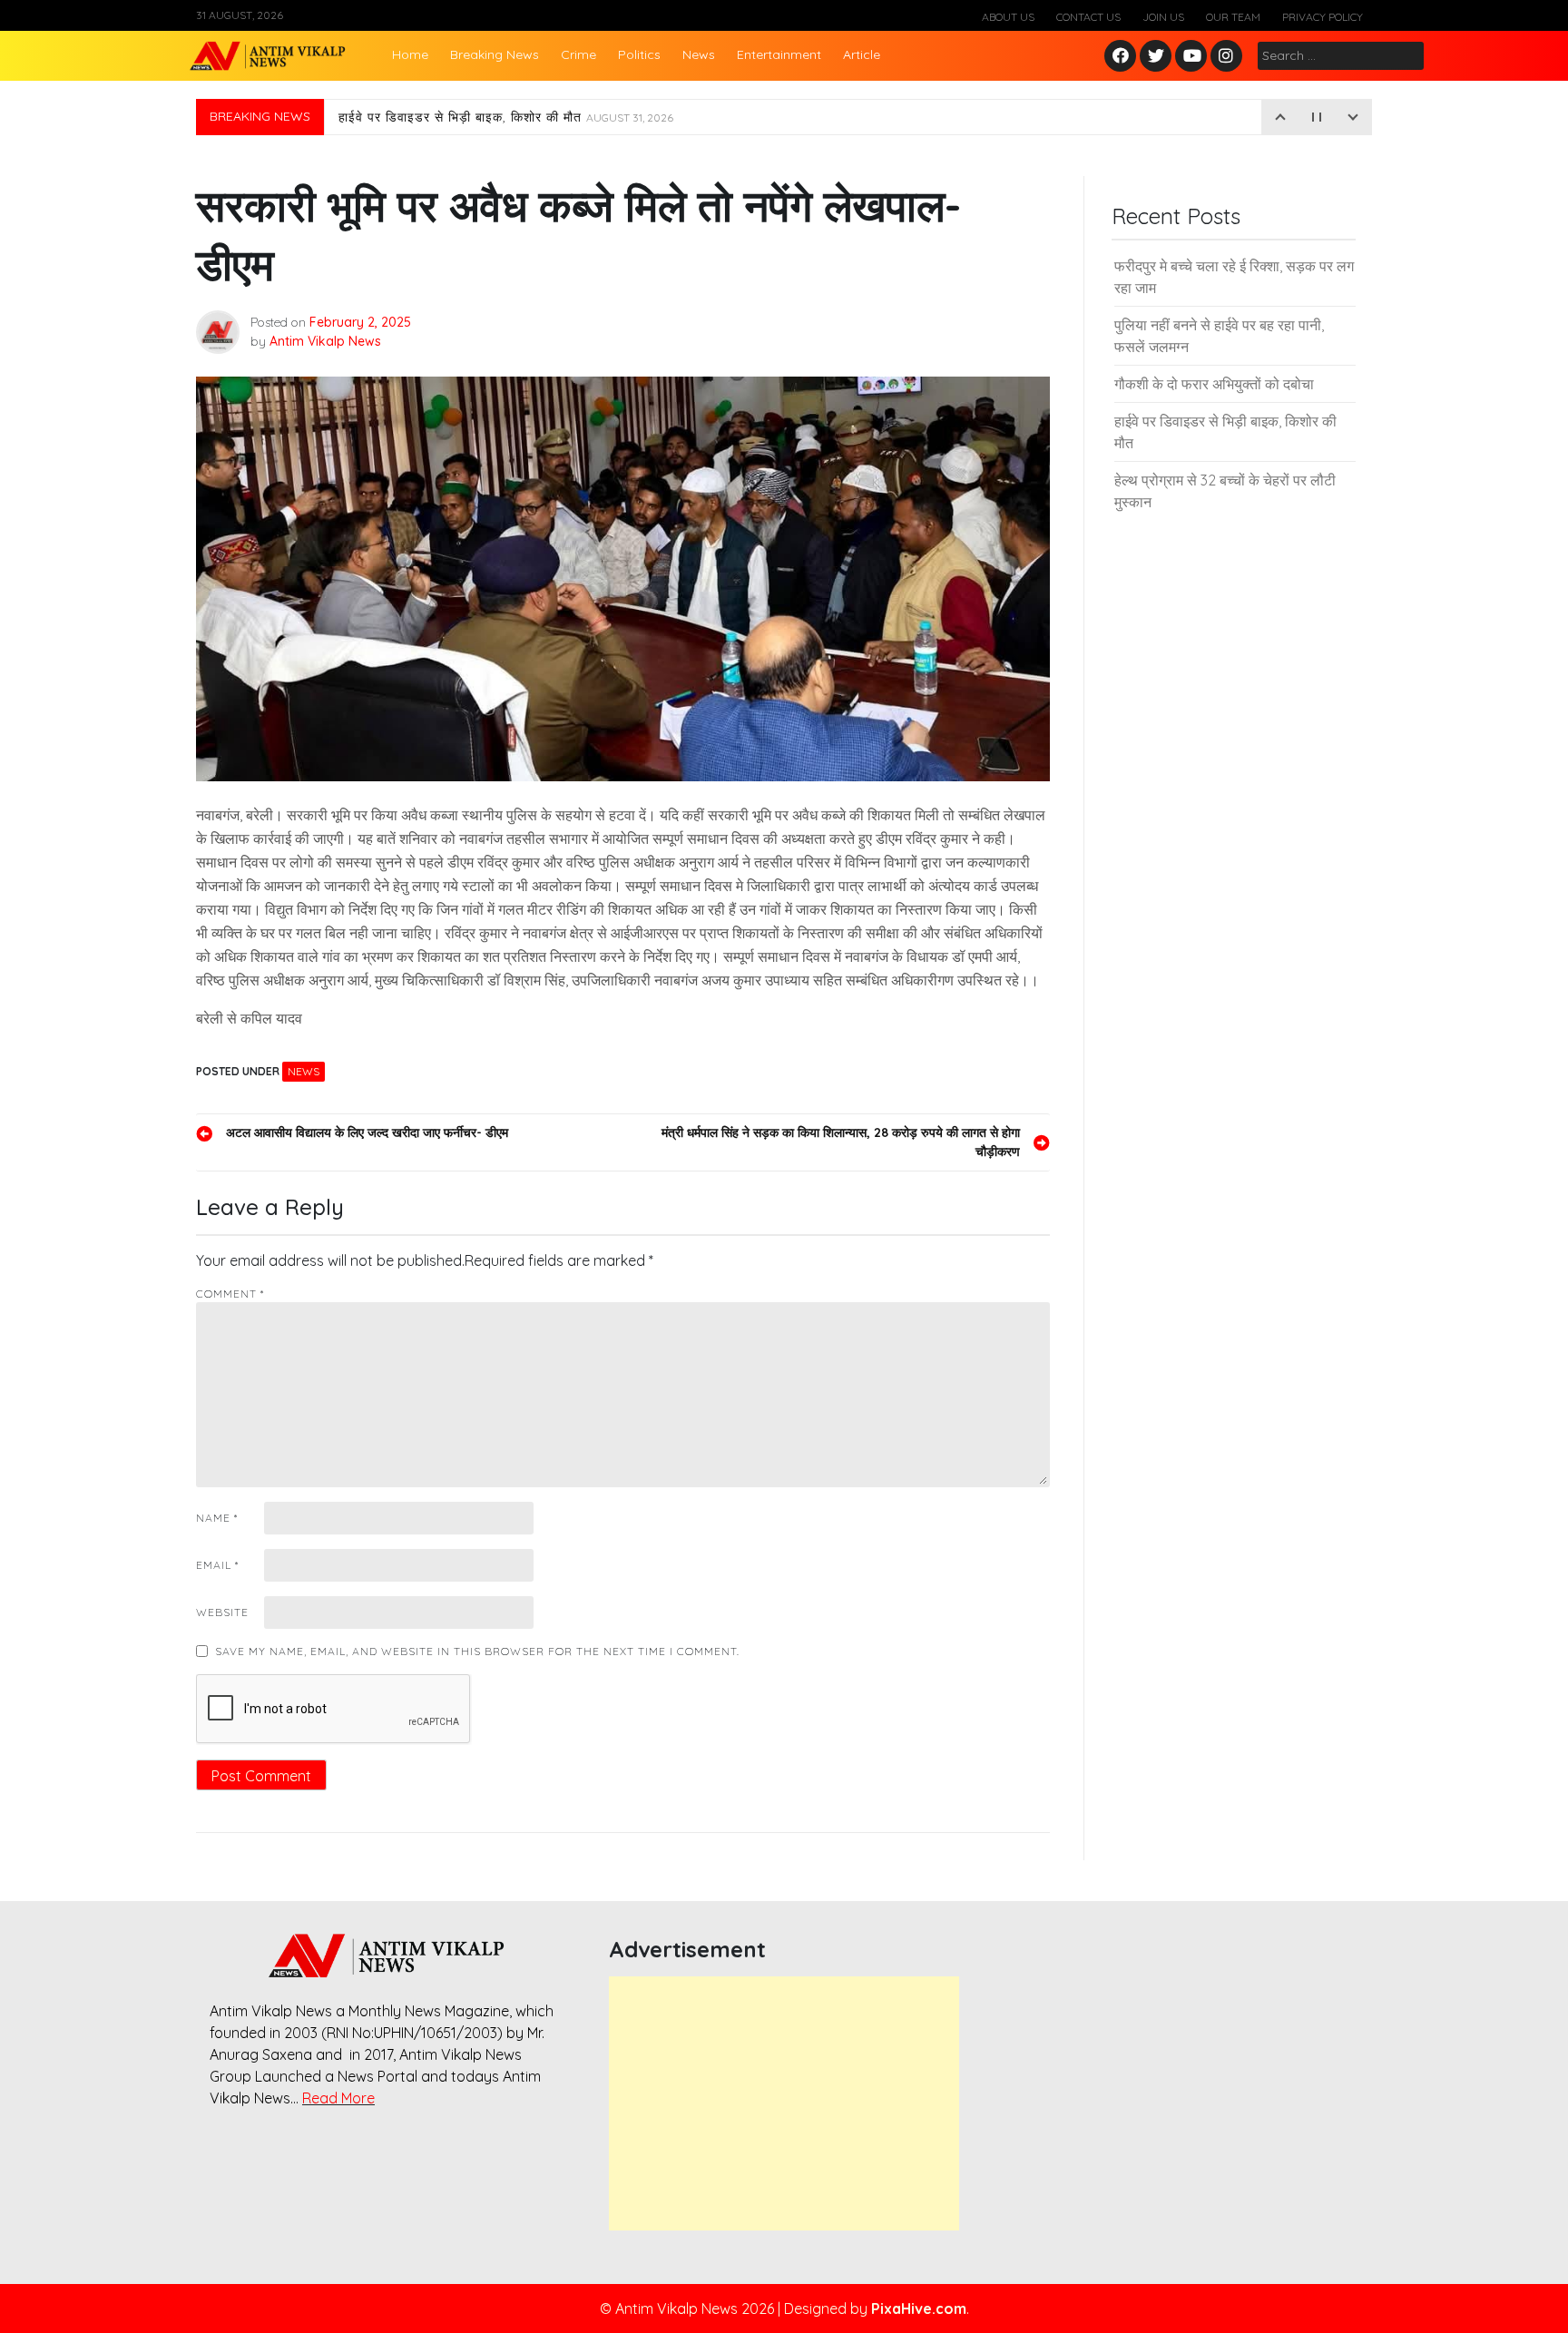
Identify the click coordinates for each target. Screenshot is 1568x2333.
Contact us (1088, 17)
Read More (338, 2098)
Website (222, 1612)
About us (1008, 17)
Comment (230, 1294)
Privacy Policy (1323, 17)
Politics (639, 54)
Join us (1163, 17)
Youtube (1192, 57)
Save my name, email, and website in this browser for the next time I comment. (477, 1651)
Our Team (1233, 17)
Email (217, 1565)
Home (410, 54)
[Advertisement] (784, 2103)
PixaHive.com (919, 2308)
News (699, 54)
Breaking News (495, 54)
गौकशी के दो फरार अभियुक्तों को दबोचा (1214, 384)
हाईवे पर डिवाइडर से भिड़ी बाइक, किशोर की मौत (506, 117)
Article (862, 54)
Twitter (1156, 57)
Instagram (1230, 57)
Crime (578, 54)
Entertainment (779, 54)
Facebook (1123, 57)
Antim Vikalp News (325, 341)
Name (217, 1518)
